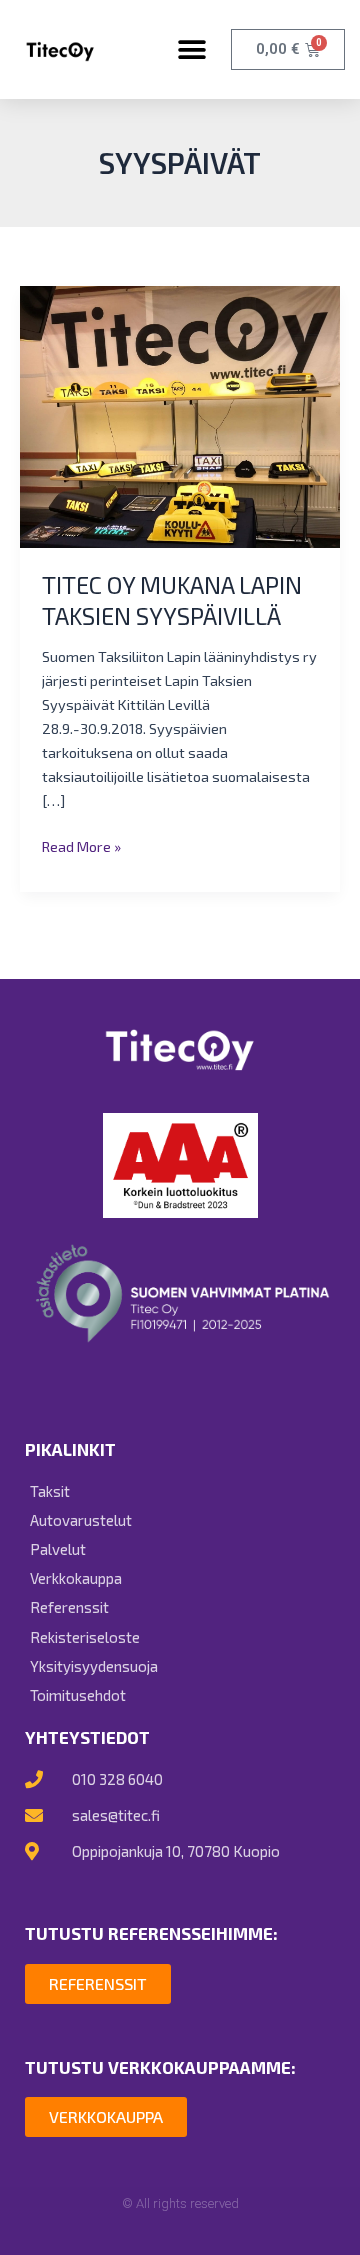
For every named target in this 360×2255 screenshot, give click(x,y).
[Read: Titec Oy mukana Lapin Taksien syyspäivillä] (180, 415)
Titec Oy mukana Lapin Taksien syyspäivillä (172, 600)
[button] (191, 49)
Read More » (81, 844)
